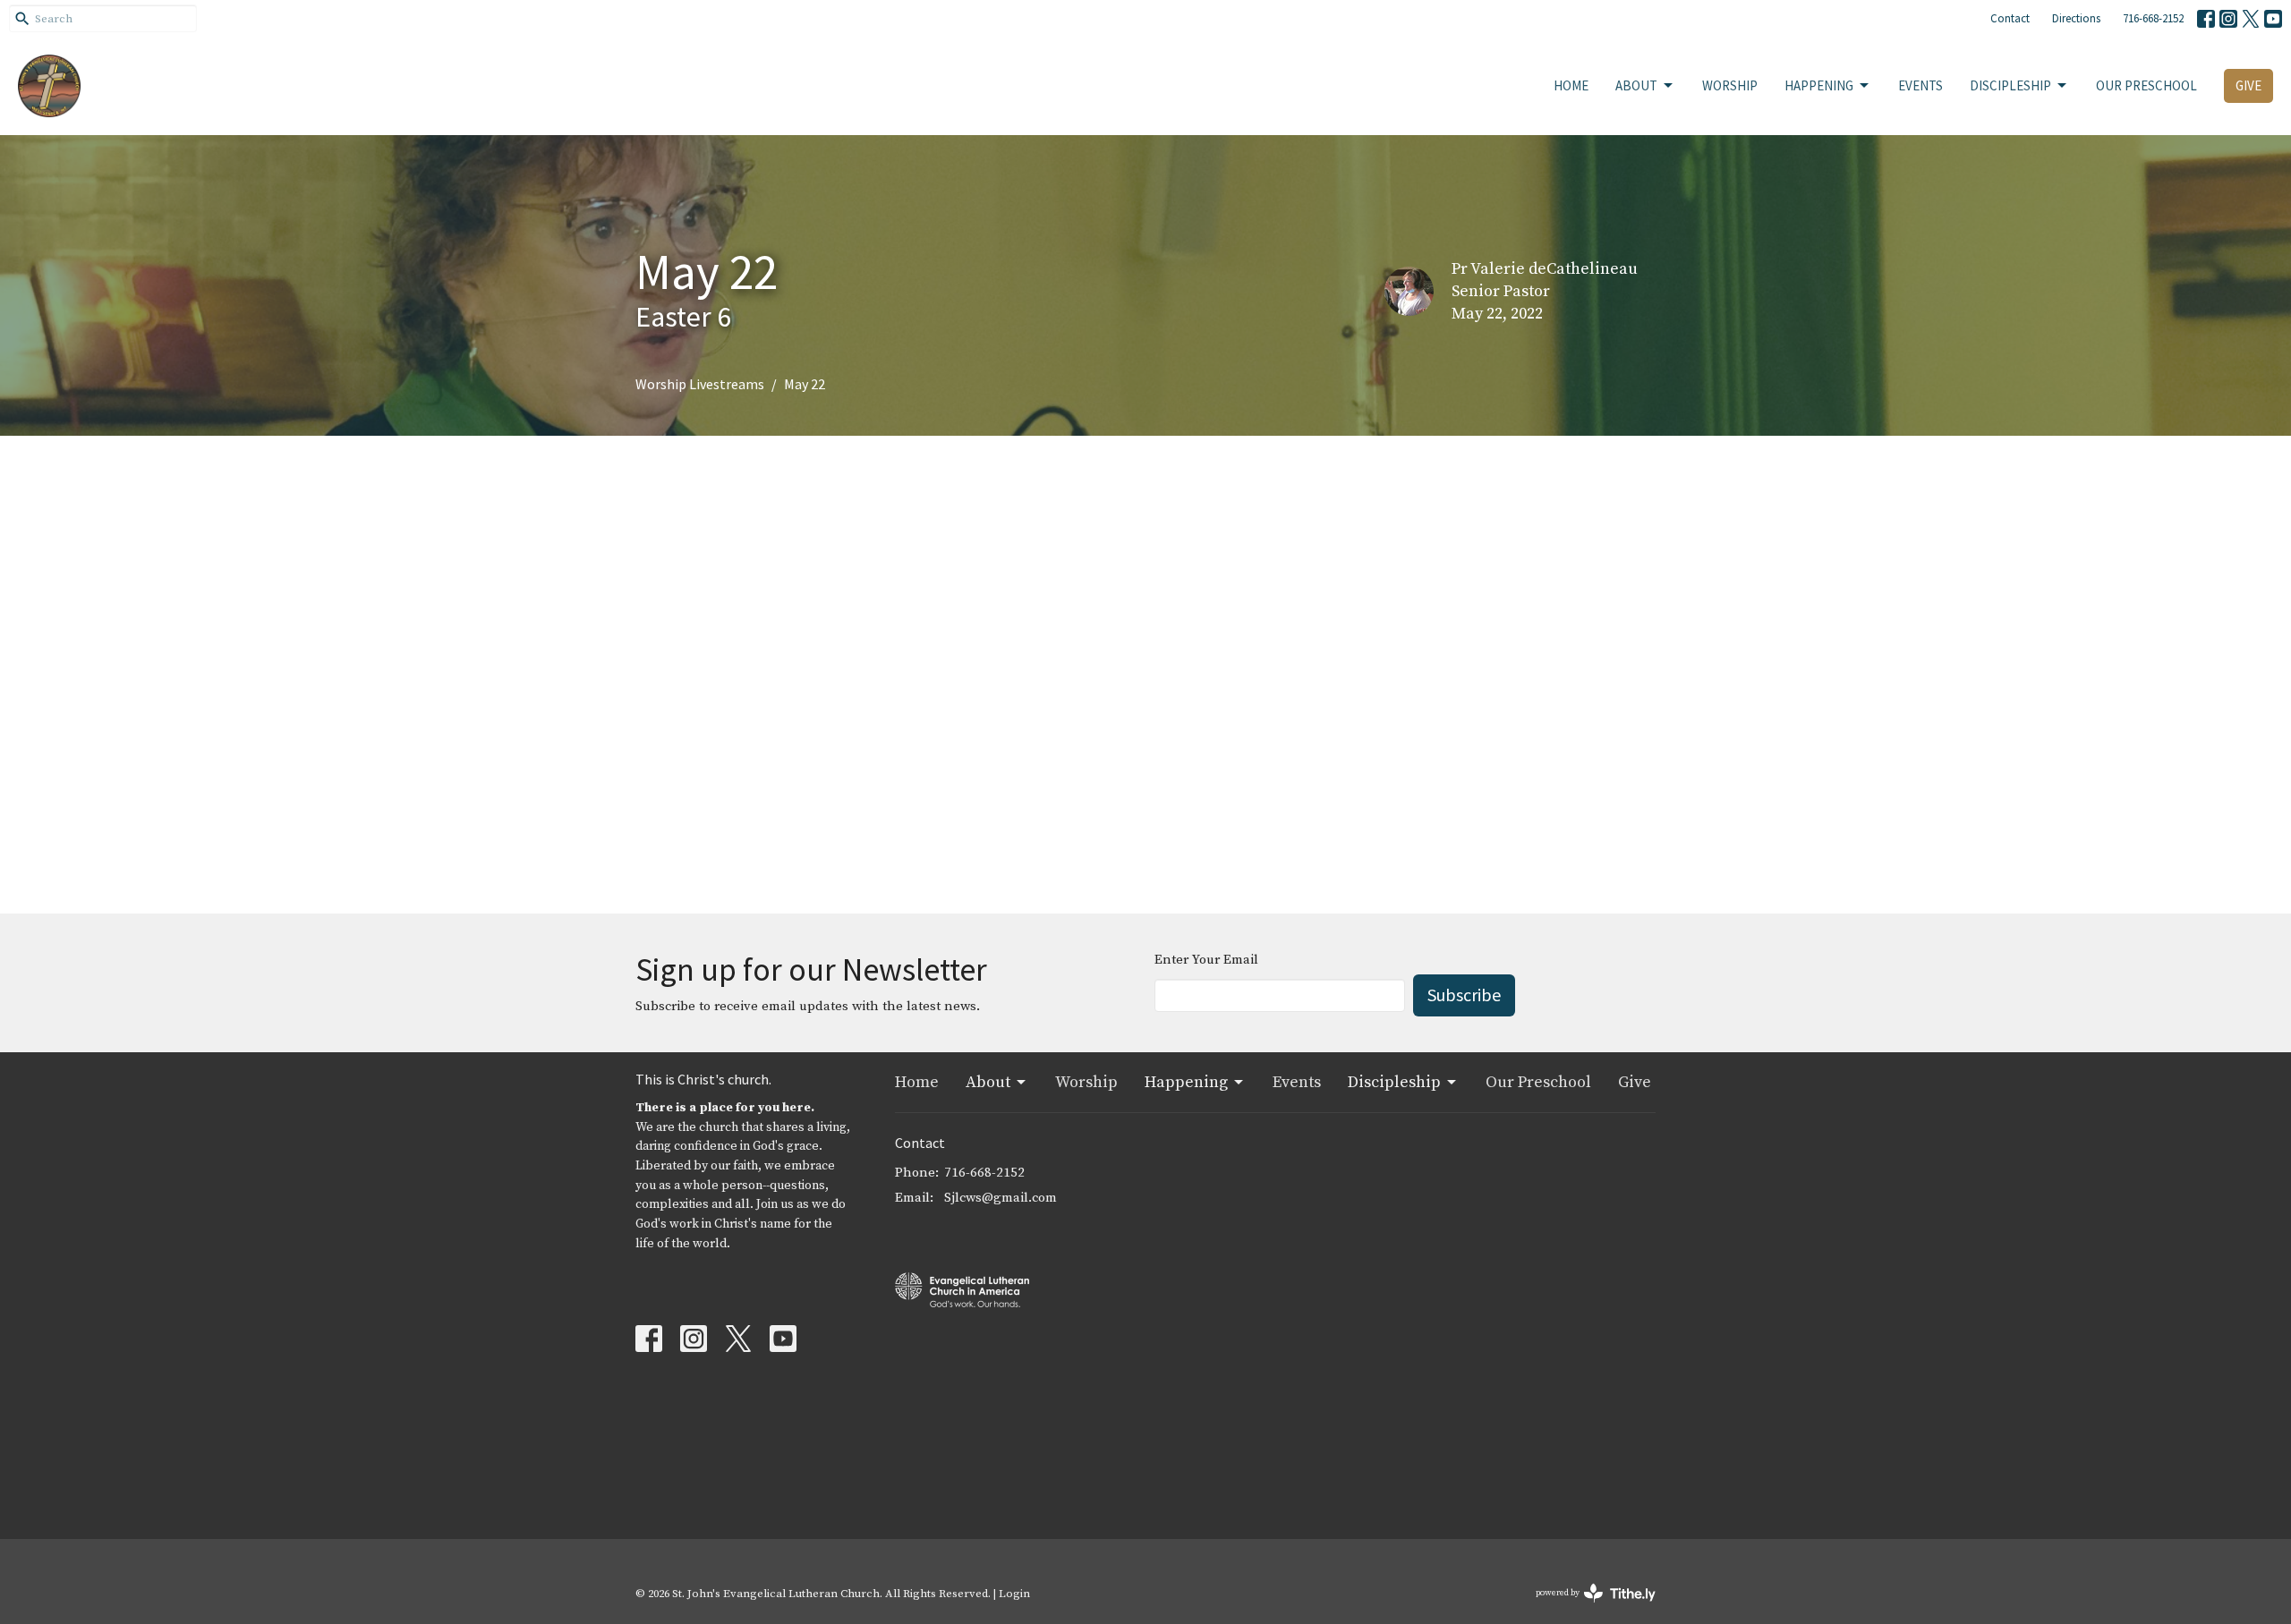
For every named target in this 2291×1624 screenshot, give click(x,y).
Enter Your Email (1206, 960)
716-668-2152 (2153, 18)
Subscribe (1464, 995)
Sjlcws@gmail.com (1001, 1198)
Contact (2010, 18)
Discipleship (2010, 85)
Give (2248, 85)
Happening (1819, 85)
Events (1921, 85)
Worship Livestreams (700, 384)
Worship (1730, 85)
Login (1014, 1594)
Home (1571, 85)
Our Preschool (2146, 85)
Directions (2076, 18)
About (1636, 85)
